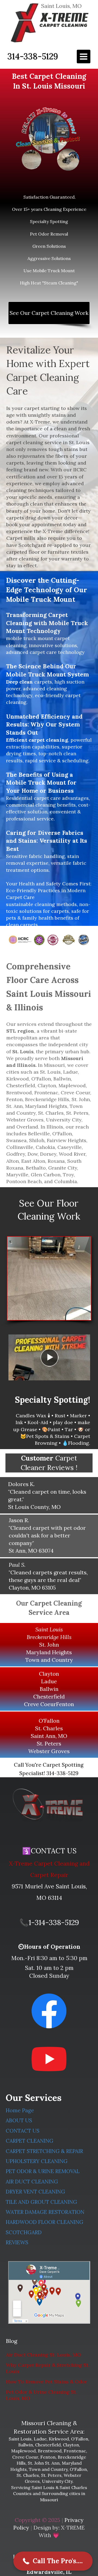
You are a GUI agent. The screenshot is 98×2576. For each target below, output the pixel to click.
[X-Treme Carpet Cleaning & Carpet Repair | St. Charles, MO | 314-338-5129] (48, 1805)
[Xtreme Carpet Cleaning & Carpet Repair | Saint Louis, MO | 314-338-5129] (49, 23)
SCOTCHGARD (24, 2232)
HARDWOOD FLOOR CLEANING (45, 2222)
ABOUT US (19, 2120)
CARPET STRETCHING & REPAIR (44, 2151)
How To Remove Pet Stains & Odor (47, 2382)
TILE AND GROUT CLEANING (41, 2202)
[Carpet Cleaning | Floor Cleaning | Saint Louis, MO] (49, 1278)
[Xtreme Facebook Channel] (49, 2011)
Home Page (20, 2110)
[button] (53, 2561)
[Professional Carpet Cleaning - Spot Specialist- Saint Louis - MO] (49, 139)
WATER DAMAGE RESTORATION (45, 2212)
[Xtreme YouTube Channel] (49, 2059)
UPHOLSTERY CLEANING (37, 2161)
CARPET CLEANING (30, 2141)
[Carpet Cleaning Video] (49, 1357)
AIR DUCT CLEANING (32, 2182)
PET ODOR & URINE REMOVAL (43, 2171)
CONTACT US (23, 2131)
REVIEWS (17, 2242)
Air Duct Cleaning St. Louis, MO (44, 2355)
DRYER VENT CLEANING (35, 2192)
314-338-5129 (33, 56)
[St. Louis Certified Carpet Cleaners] (49, 940)
